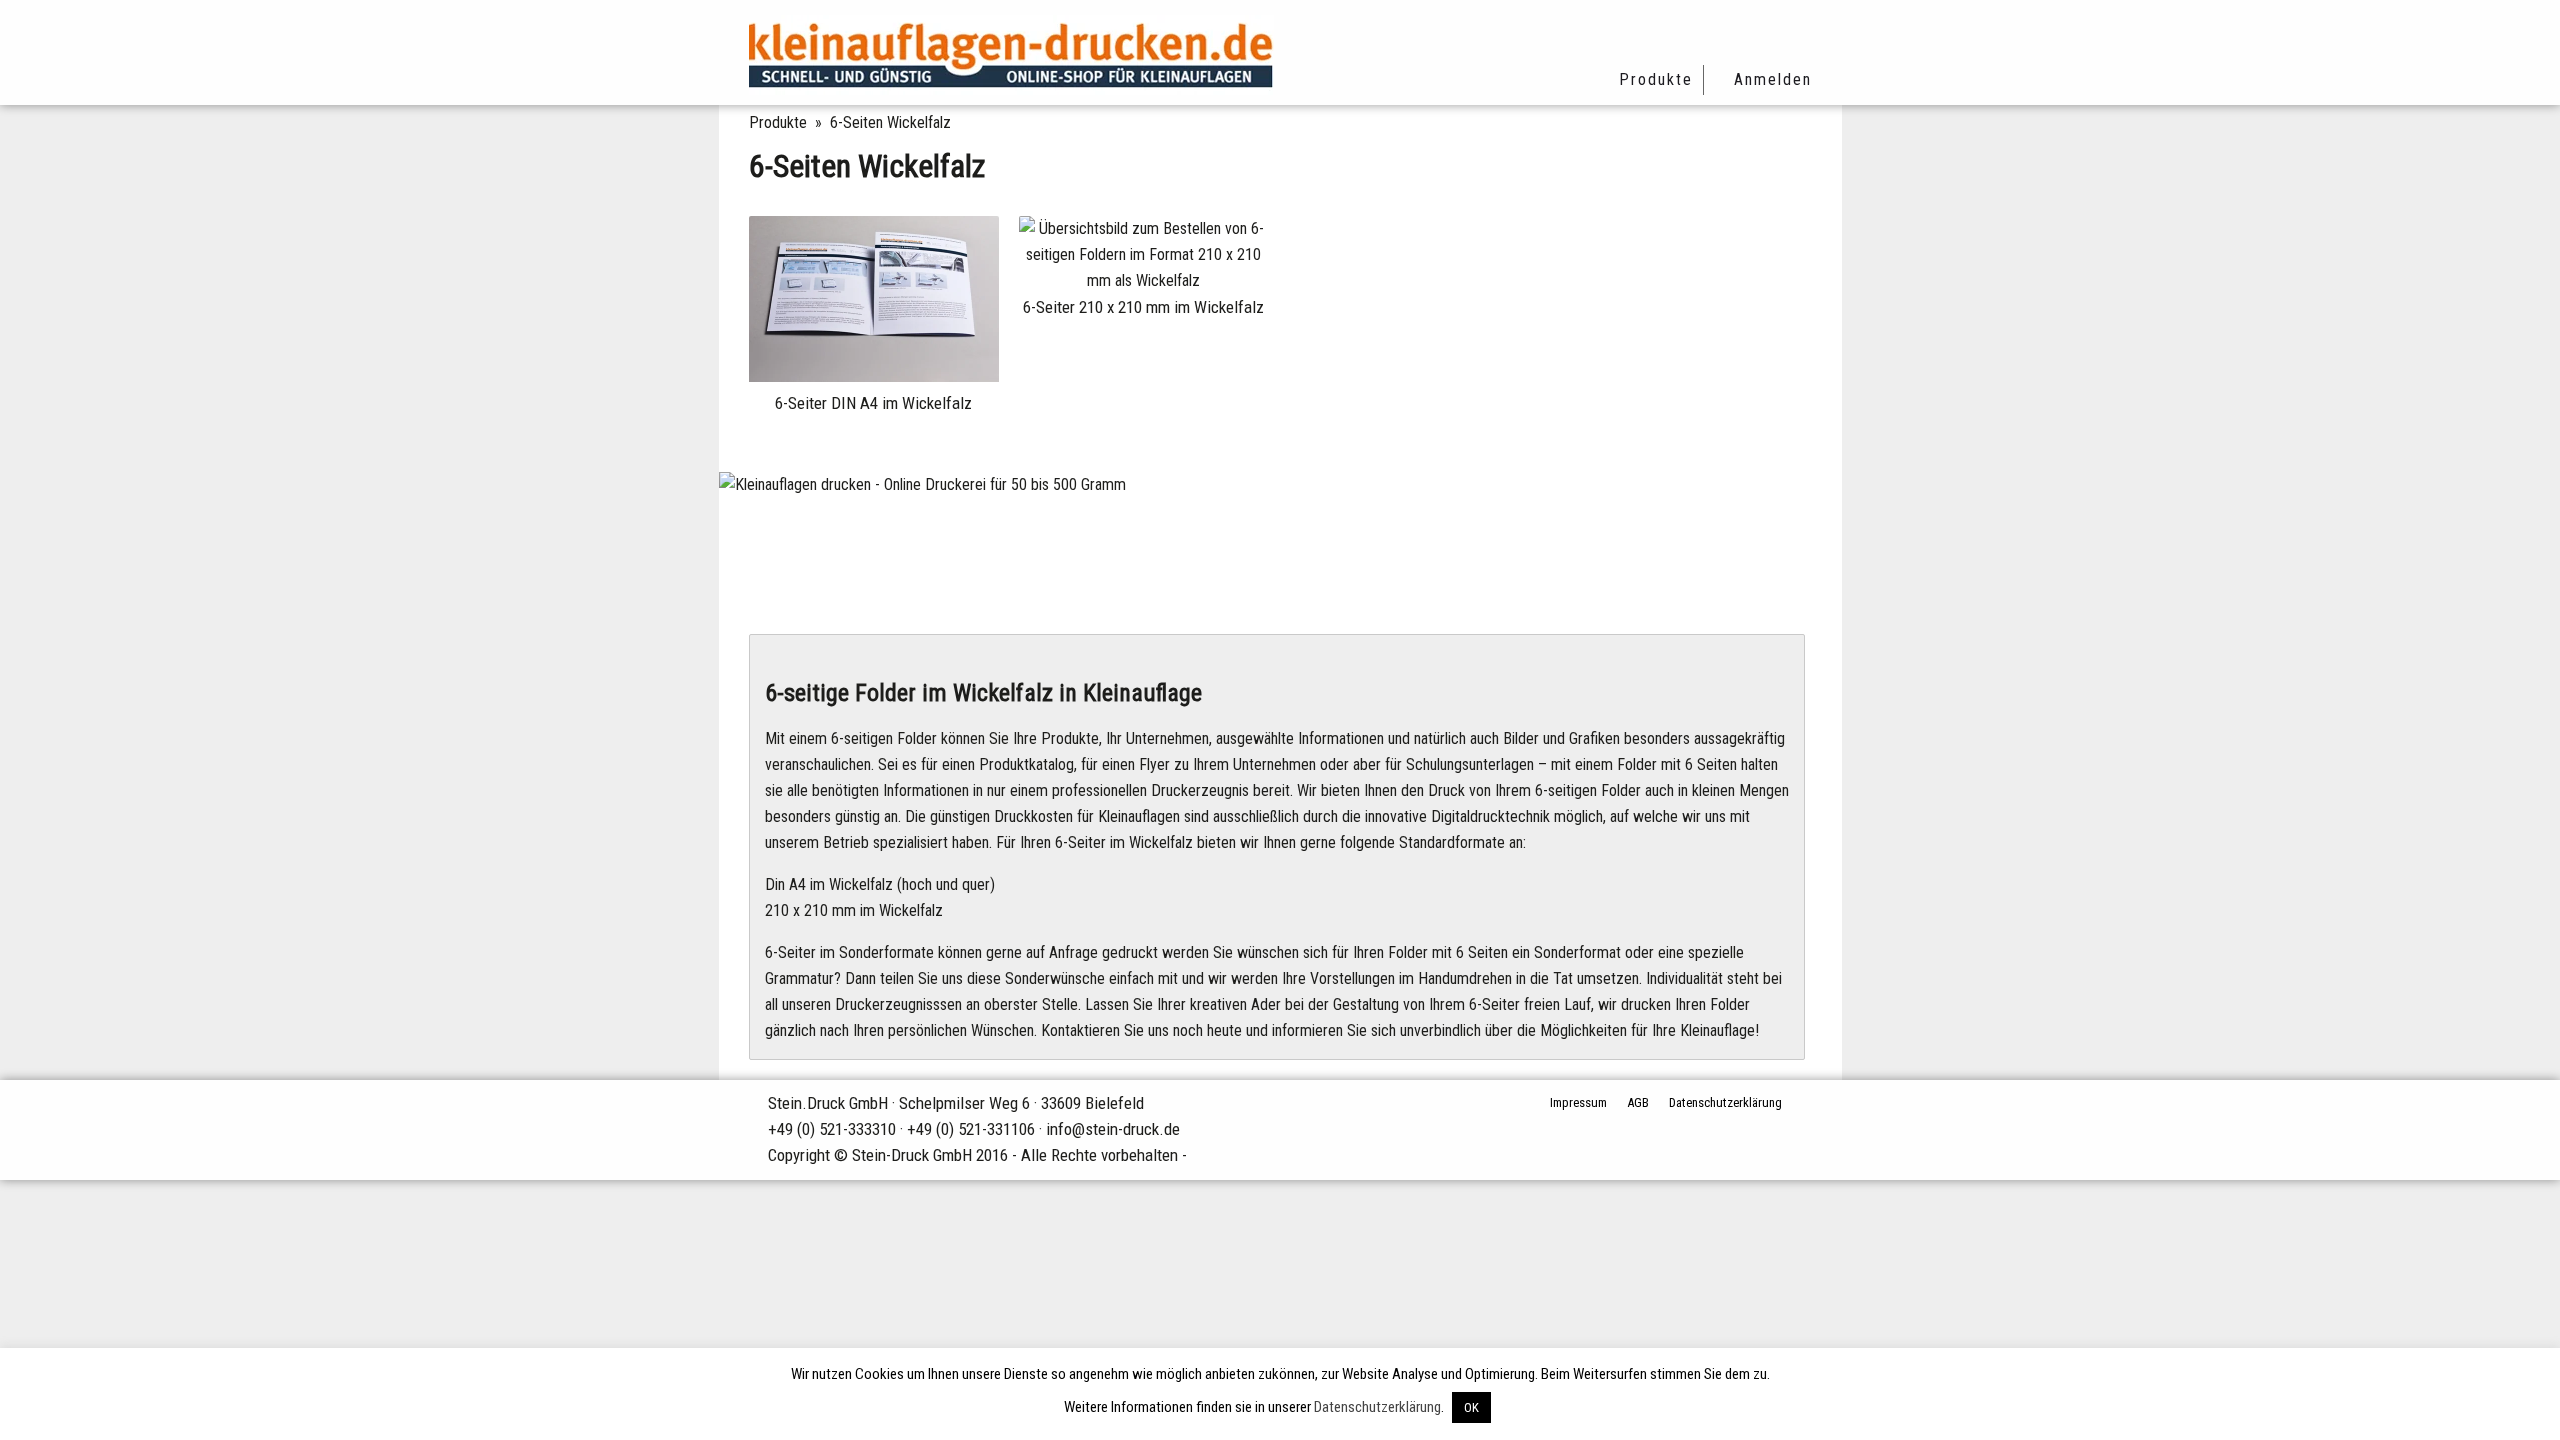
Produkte (1656, 79)
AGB (1638, 1102)
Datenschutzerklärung (1725, 1102)
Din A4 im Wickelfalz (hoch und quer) (880, 884)
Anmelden (1773, 79)
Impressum (1578, 1102)
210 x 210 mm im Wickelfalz (854, 910)
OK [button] (1471, 1407)
